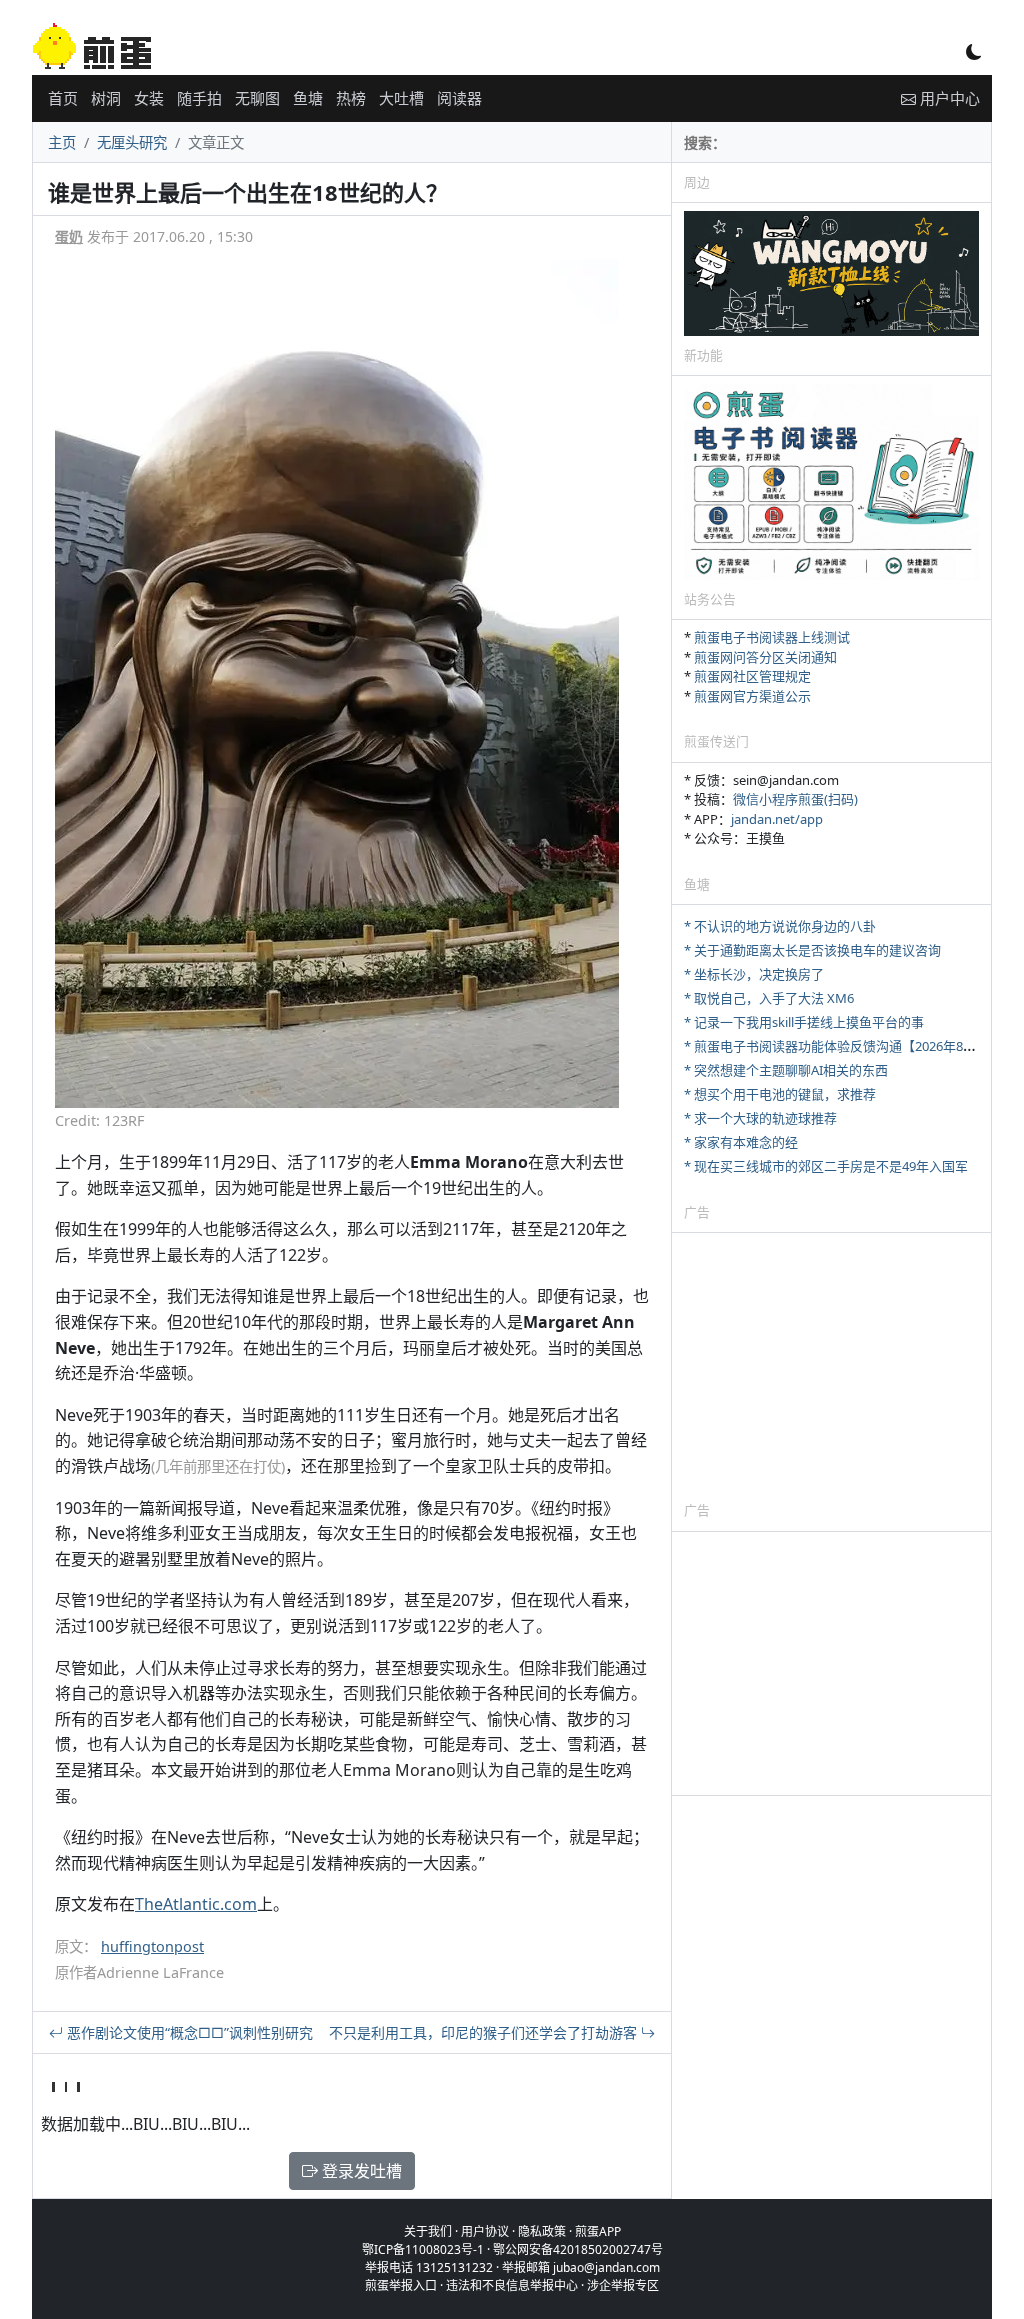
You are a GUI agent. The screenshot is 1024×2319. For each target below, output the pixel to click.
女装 (149, 98)
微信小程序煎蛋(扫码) (795, 799)
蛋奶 (69, 236)
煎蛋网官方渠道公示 (752, 696)
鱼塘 (308, 98)
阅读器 (459, 98)
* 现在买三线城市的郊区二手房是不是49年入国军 (826, 1166)
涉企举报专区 (623, 2285)
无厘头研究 (132, 142)
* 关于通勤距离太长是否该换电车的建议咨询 (812, 950)
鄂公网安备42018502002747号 (578, 2249)
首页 (63, 98)
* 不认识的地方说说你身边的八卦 (780, 926)
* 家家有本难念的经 (741, 1142)
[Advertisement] (831, 1366)
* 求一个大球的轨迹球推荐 (760, 1118)
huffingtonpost (152, 1946)
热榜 (351, 98)
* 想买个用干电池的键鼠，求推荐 (780, 1094)
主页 (62, 142)
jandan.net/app (777, 819)
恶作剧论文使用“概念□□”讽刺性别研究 (188, 2032)
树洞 (106, 98)
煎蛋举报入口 (401, 2285)
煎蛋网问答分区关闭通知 (765, 657)
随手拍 (199, 98)
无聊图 (257, 98)
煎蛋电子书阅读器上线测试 (772, 637)
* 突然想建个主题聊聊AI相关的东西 (786, 1070)
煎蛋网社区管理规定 (752, 676)
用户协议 (485, 2231)
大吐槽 (401, 98)
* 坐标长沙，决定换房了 (754, 974)
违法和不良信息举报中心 (512, 2285)
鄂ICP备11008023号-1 (423, 2249)
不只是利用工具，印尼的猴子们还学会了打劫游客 (485, 2032)
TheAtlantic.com (196, 1904)
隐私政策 (542, 2231)
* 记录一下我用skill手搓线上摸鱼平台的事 (804, 1022)
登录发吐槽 (360, 2171)
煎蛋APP (598, 2231)
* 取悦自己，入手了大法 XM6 (769, 998)
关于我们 (428, 2231)
